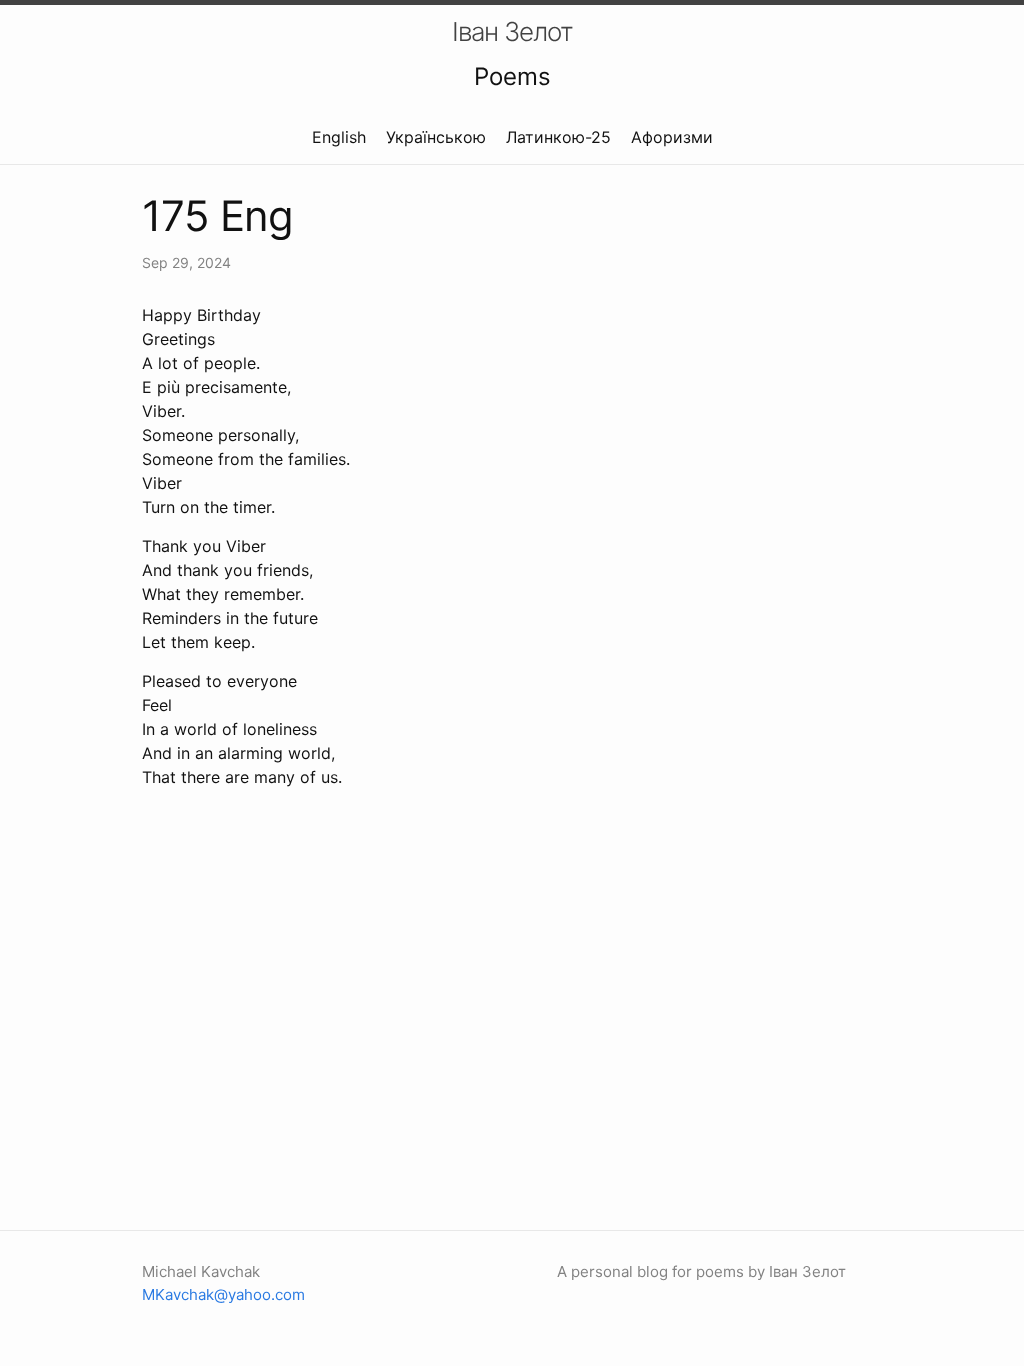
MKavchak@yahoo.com (223, 1294)
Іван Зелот (512, 31)
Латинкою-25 (558, 137)
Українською (436, 137)
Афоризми (672, 137)
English (339, 137)
